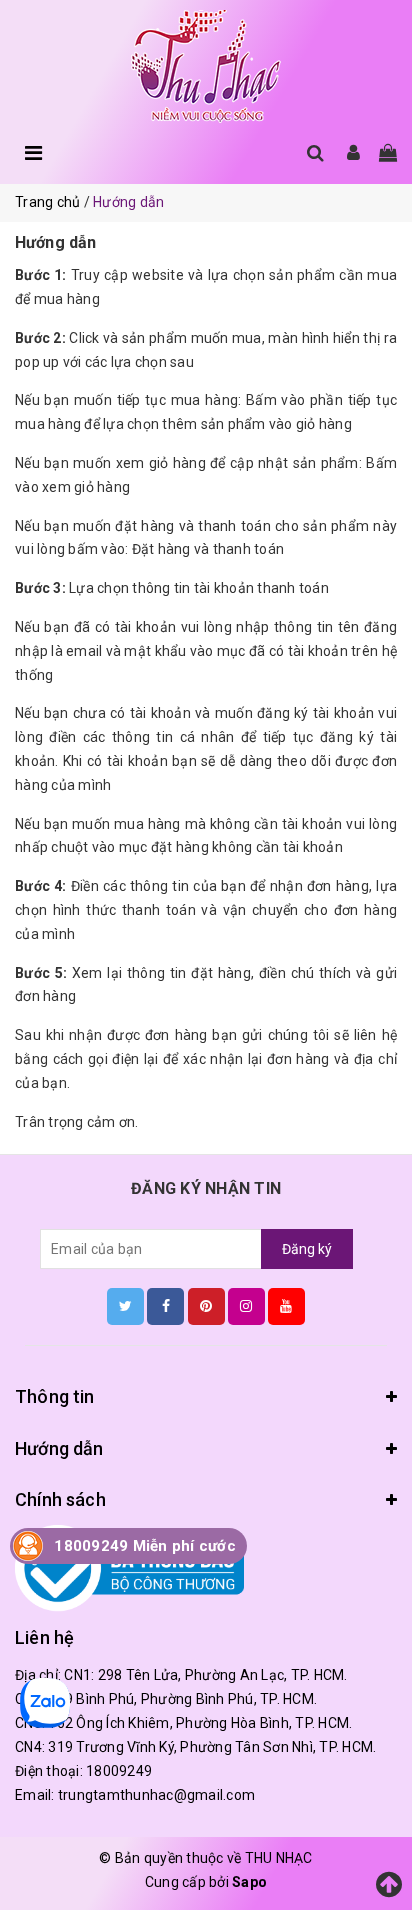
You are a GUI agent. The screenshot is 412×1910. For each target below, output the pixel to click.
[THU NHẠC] (206, 66)
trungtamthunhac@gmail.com (156, 1795)
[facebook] (165, 1306)
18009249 (119, 1771)
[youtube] (286, 1306)
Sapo (249, 1882)
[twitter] (125, 1306)
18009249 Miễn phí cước (145, 1546)
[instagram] (246, 1306)
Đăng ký (307, 1249)
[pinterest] (206, 1306)
